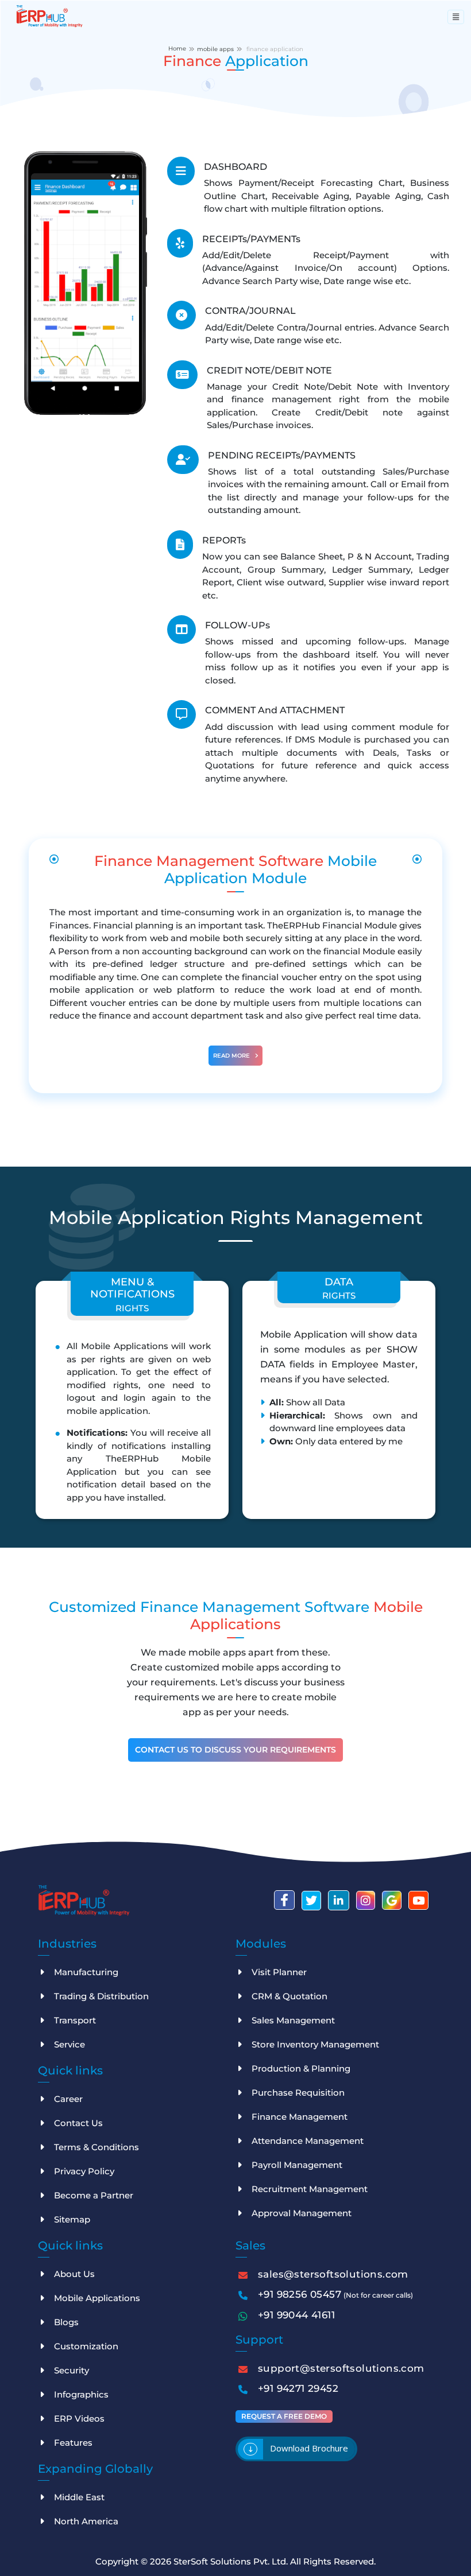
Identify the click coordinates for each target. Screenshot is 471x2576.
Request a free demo (284, 2416)
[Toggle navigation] (456, 17)
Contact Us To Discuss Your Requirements (235, 1750)
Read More (232, 1056)
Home (177, 48)
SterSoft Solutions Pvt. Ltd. (232, 2561)
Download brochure (309, 2448)
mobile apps (215, 49)
